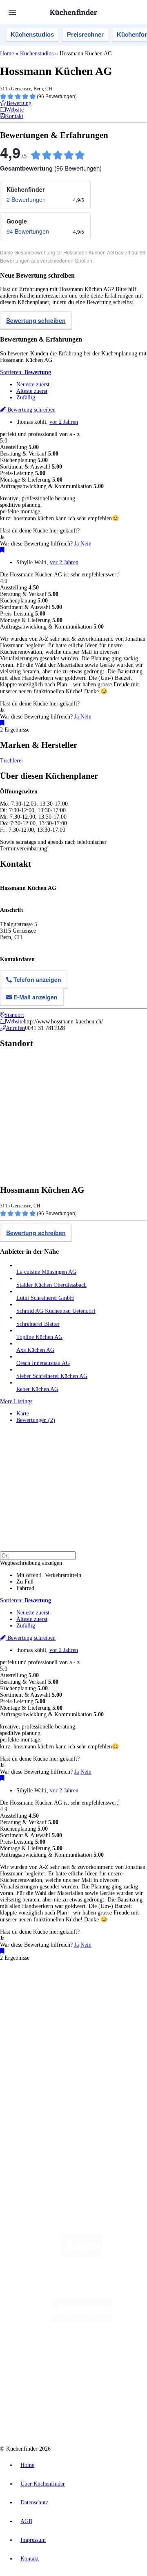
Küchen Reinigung (38, 2055)
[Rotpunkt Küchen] (108, 2385)
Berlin (54, 1994)
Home (7, 54)
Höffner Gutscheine (60, 2026)
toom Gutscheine (57, 2020)
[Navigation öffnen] (12, 12)
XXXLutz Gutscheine (95, 2013)
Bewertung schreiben (36, 320)
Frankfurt (93, 2000)
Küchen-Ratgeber (36, 2061)
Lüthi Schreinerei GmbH (45, 1298)
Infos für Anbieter (37, 2103)
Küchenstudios (32, 34)
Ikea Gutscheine (56, 2013)
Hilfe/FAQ (29, 2074)
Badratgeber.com (36, 2081)
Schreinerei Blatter (38, 1324)
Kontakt (30, 2559)
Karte (23, 1414)
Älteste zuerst (32, 391)
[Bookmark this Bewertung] (2, 550)
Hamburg (71, 1994)
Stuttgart (125, 2000)
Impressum (33, 2540)
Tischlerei (11, 761)
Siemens (40, 2007)
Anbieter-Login (40, 2129)
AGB (26, 2521)
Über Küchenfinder (39, 2068)
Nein (86, 544)
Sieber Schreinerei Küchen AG (52, 1376)
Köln (110, 2000)
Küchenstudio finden (40, 1980)
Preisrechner (85, 34)
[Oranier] (82, 2352)
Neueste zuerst (33, 384)
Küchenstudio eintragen (43, 2122)
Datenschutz (34, 2503)
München (92, 1994)
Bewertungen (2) (36, 1420)
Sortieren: (26, 372)
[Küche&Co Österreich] (82, 2417)
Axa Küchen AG (35, 1350)
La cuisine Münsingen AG (46, 1272)
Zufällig (26, 398)
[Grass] (82, 2287)
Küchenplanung (34, 2048)
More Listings (16, 1401)
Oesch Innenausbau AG (43, 1363)
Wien (52, 2000)
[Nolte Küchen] (61, 2385)
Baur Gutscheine (92, 2020)
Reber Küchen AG (37, 1389)
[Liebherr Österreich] (82, 2320)
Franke (23, 2007)
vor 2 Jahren (64, 422)
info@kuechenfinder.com (29, 2158)
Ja (77, 544)
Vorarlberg (114, 1994)
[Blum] (82, 2255)
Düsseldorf (71, 2000)
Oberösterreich (31, 2000)
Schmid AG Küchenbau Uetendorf (56, 1311)
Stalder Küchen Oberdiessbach (51, 1285)
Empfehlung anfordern (43, 1987)
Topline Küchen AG (39, 1337)
